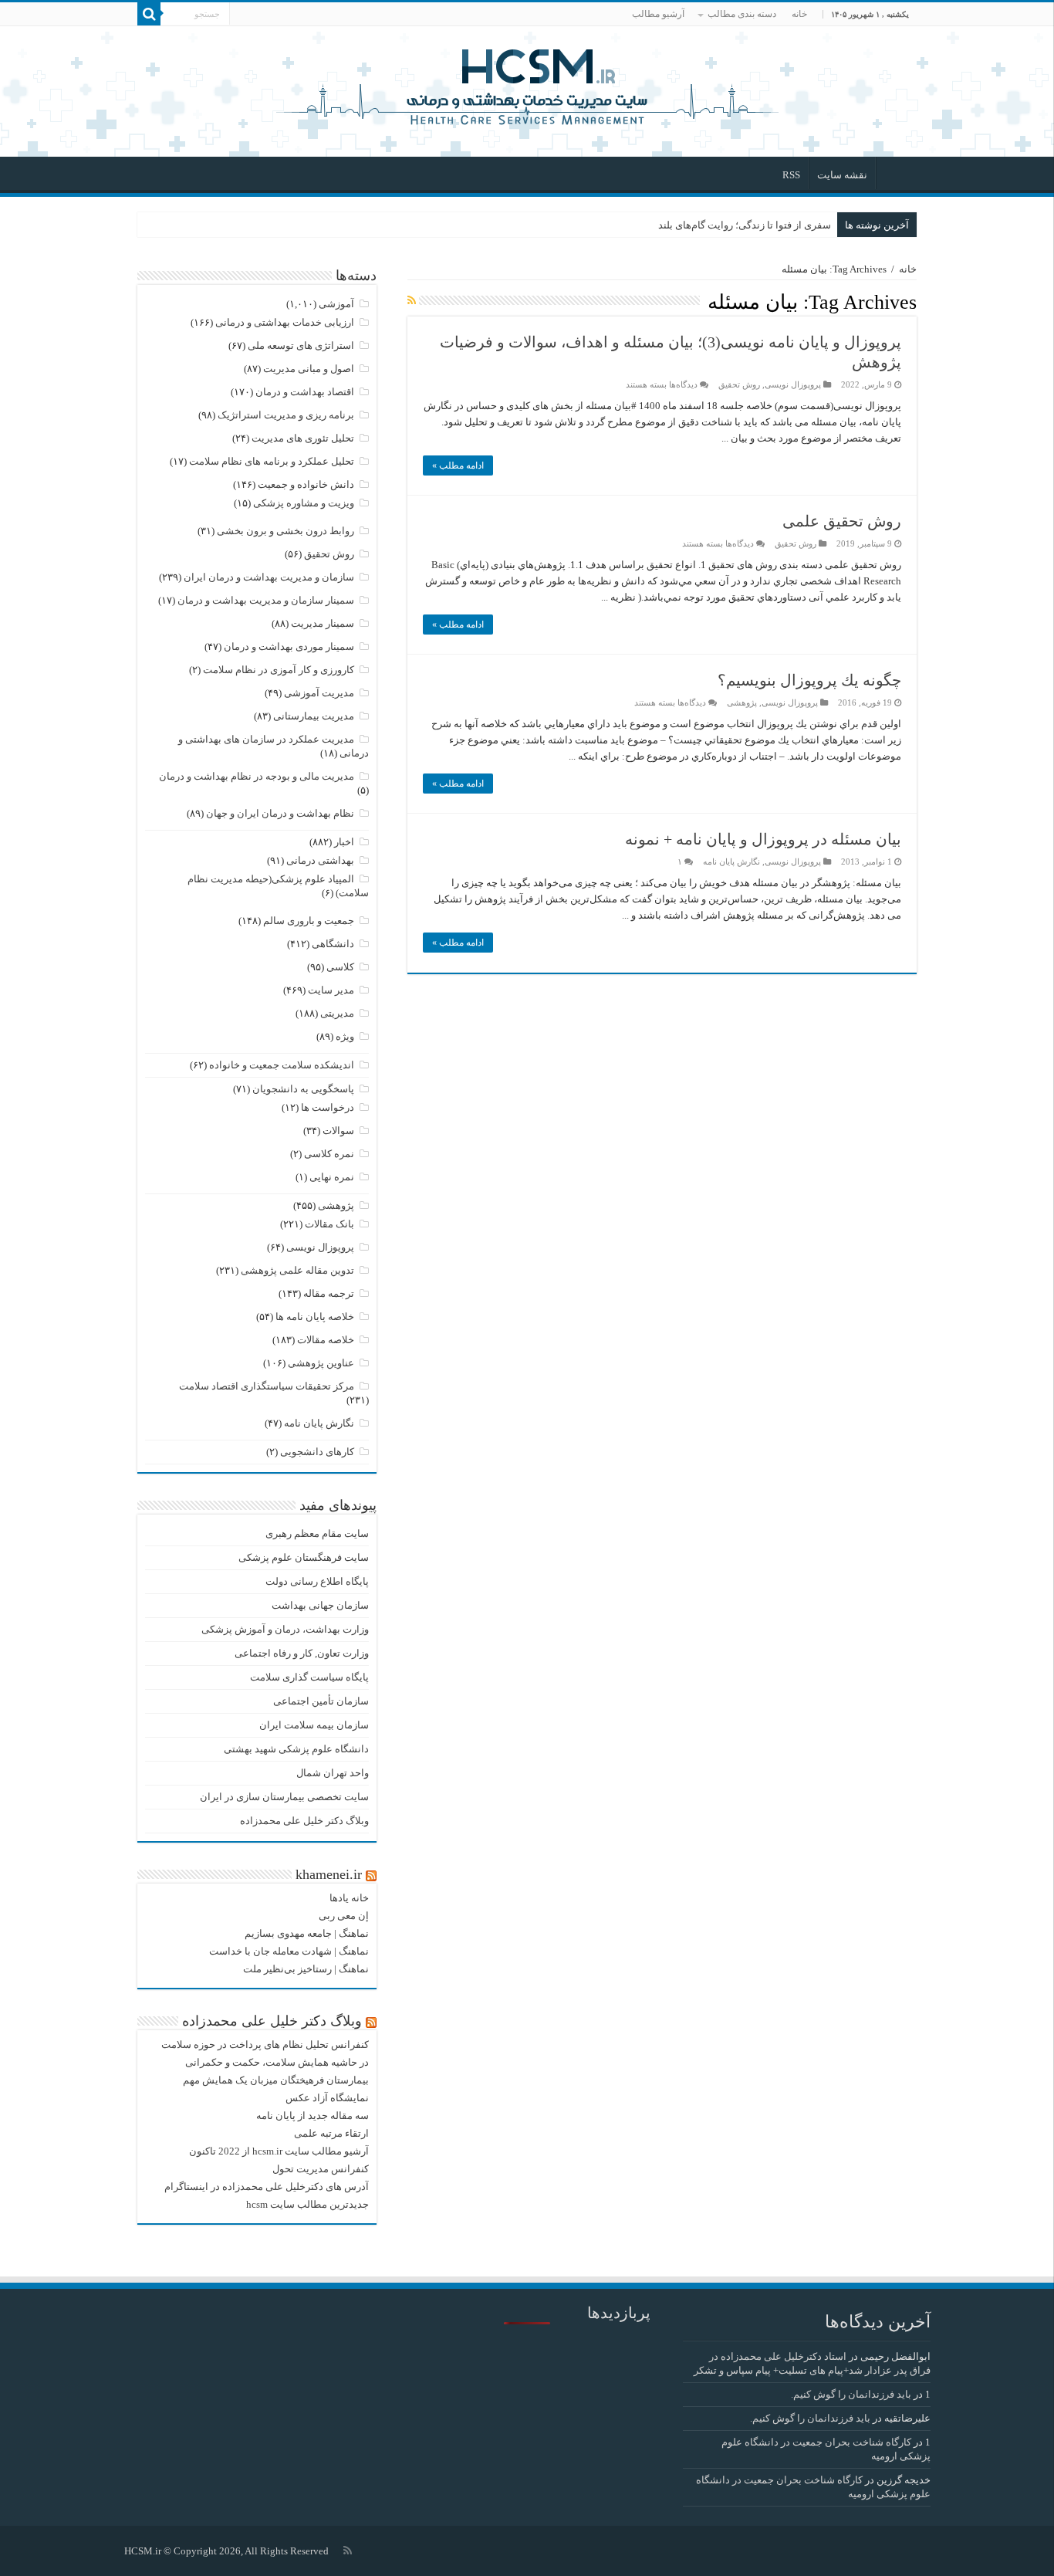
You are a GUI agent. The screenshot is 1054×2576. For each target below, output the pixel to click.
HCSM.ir (143, 2551)
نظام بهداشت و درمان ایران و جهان (280, 813)
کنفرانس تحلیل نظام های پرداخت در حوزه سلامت (265, 2045)
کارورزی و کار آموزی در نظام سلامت (279, 670)
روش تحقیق (739, 384)
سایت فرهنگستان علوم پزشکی (304, 1557)
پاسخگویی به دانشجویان (303, 1089)
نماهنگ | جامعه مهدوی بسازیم (307, 1933)
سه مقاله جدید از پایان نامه (312, 2116)
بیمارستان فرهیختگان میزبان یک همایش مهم (276, 2080)
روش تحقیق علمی (842, 521)
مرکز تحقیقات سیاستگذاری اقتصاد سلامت (267, 1386)
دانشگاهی (333, 944)
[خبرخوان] (412, 301)
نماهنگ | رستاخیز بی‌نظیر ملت (306, 1969)
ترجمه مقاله (329, 1293)
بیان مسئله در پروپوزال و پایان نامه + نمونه (763, 839)
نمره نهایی (332, 1177)
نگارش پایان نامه (731, 861)
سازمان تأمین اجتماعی (321, 1701)
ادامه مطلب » (458, 465)
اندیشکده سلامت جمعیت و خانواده (282, 1065)
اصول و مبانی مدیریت (309, 369)
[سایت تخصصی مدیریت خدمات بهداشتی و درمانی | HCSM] (527, 85)
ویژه (345, 1036)
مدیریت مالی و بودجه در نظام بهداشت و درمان (257, 776)
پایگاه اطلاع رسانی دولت (317, 1581)
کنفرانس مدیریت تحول (321, 2169)
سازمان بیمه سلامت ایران (314, 1725)
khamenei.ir (329, 1874)
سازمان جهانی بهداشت (320, 1605)
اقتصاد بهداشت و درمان (305, 392)
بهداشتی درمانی (320, 860)
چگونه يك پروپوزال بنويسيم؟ (809, 680)
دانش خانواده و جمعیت (306, 484)
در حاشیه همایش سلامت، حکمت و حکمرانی (277, 2062)
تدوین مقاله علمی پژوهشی (297, 1270)
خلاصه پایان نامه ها (315, 1317)
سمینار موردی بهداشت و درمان (289, 647)
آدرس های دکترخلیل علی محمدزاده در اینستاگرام (267, 2187)
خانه (799, 14)
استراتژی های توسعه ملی (301, 345)
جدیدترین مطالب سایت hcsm (307, 2204)
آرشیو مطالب (658, 14)
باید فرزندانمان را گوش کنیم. (851, 2394)
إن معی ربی (344, 1916)
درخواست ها (328, 1107)
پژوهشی (742, 702)
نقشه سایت (842, 175)
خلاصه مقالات (326, 1340)
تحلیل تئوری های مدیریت (303, 438)
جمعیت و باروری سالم (309, 921)
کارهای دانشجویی (317, 1452)
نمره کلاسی (329, 1154)
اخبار (344, 842)
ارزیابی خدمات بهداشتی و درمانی (285, 322)
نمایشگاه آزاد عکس (327, 2098)
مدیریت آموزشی (319, 693)
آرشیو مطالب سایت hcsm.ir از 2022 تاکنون (279, 2151)
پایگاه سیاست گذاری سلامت (309, 1677)
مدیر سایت (331, 990)
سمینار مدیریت (323, 623)
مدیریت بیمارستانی (314, 716)
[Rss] (348, 2551)
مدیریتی (337, 1013)
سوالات (338, 1131)
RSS (791, 175)
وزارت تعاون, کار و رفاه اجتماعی (302, 1653)
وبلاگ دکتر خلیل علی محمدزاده (304, 1821)
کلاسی (340, 967)
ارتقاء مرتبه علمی (331, 2133)
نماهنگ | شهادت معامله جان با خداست (289, 1951)
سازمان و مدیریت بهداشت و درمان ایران (269, 577)
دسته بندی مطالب (742, 14)
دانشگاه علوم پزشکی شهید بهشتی (296, 1749)
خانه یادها (349, 1898)
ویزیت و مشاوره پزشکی (304, 503)
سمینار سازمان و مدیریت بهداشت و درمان (266, 600)
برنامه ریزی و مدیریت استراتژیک (286, 415)
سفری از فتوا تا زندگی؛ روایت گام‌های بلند (745, 225)
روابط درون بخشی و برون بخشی (285, 531)
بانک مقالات (329, 1224)
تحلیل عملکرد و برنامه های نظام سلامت (272, 461)
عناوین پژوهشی (321, 1363)
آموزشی (336, 304)
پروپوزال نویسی (793, 384)
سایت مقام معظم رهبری (317, 1533)
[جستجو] (149, 14)
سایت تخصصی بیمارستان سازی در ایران (284, 1797)
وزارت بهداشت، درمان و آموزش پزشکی (285, 1629)
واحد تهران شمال (333, 1773)
